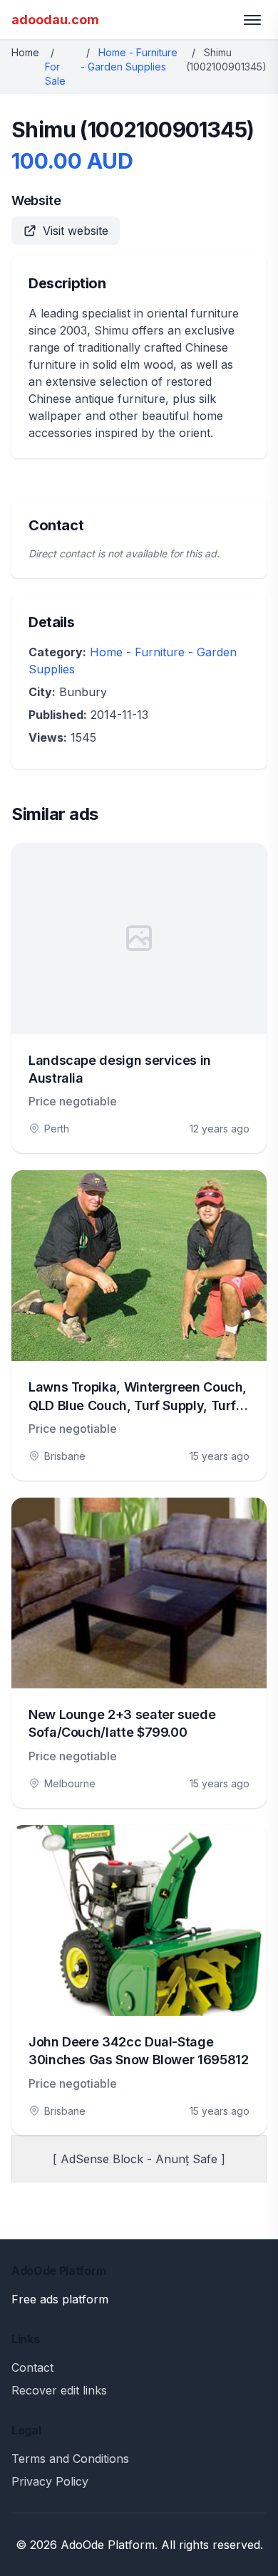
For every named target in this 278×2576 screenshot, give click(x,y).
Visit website (76, 231)
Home (25, 52)
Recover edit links (59, 2390)
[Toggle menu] (252, 20)
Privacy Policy (50, 2481)
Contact (32, 2367)
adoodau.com (55, 20)
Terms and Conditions (70, 2459)
